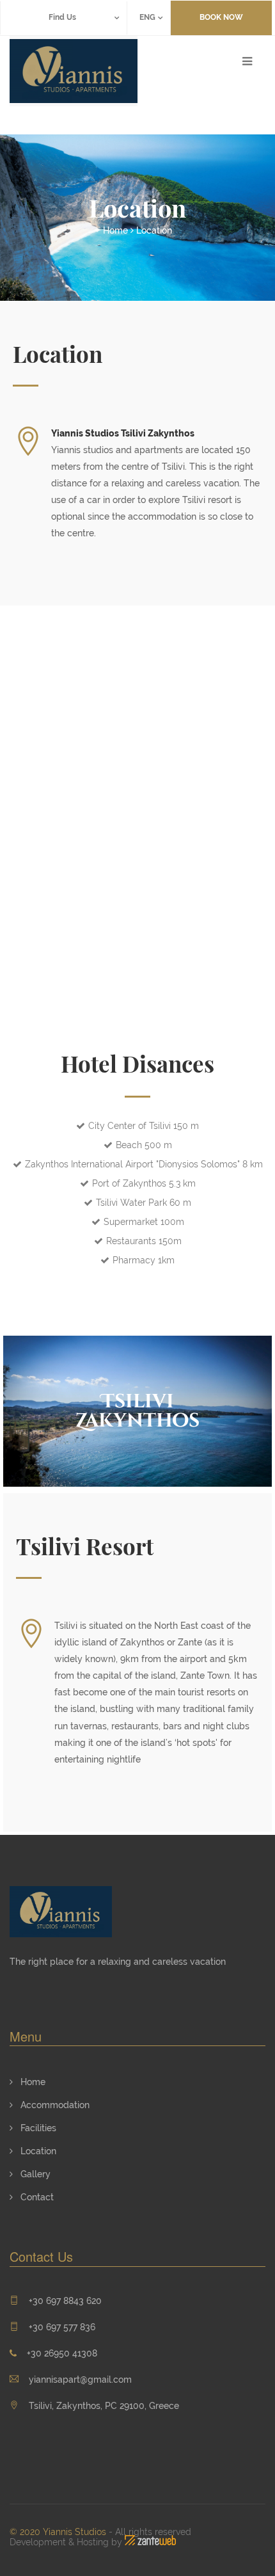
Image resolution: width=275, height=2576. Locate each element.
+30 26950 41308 (62, 2353)
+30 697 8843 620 (65, 2301)
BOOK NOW (221, 17)
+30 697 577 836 (62, 2327)
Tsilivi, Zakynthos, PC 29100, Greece (103, 2406)
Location (154, 230)
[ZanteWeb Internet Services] (150, 2542)
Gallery (34, 2174)
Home (115, 230)
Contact (36, 2197)
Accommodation (54, 2105)
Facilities (37, 2128)
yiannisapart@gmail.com (80, 2380)
